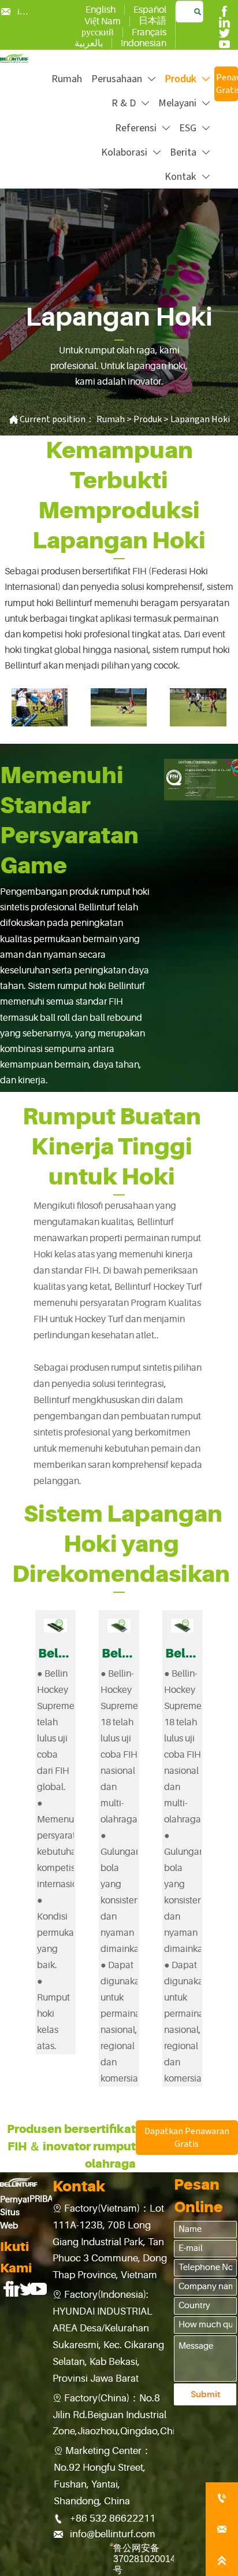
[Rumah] (14, 58)
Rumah (111, 419)
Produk (148, 419)
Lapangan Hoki (200, 419)
